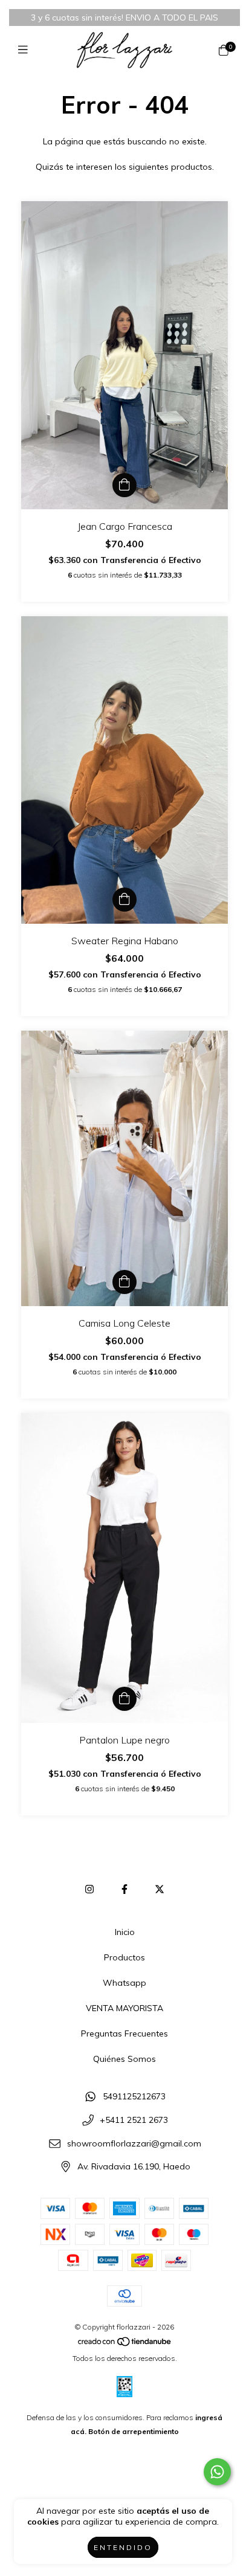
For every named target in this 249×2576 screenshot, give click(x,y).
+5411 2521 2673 (134, 2120)
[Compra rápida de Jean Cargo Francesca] (124, 485)
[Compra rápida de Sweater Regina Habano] (124, 900)
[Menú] (26, 50)
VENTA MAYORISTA (124, 2008)
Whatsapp (124, 1983)
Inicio (125, 1932)
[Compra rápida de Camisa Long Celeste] (124, 1282)
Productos (124, 1957)
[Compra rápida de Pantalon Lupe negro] (124, 1699)
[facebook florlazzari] (124, 1889)
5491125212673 (134, 2097)
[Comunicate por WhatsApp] (217, 2472)
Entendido (123, 2547)
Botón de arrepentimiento (134, 2431)
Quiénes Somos (124, 2059)
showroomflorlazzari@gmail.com (134, 2143)
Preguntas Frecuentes (124, 2033)
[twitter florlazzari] (160, 1889)
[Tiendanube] (125, 2344)
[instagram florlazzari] (89, 1889)
